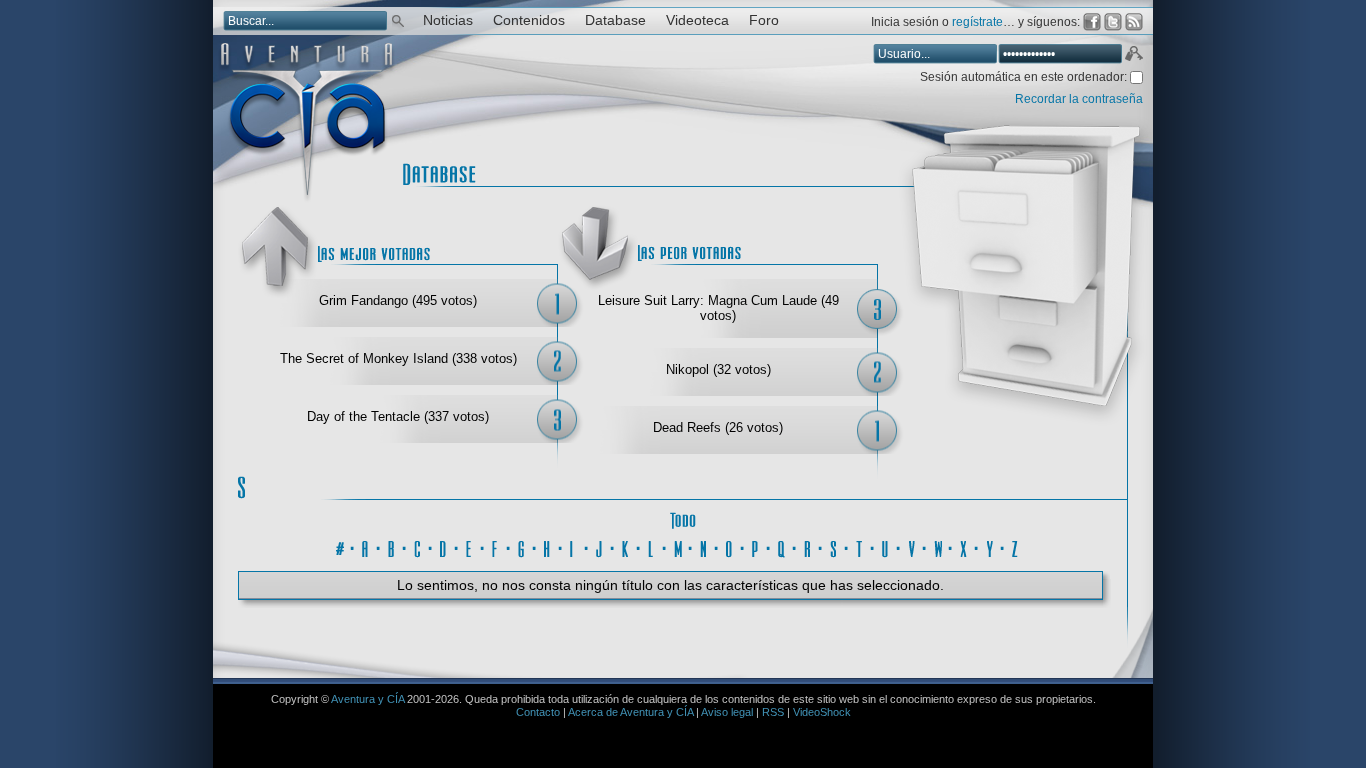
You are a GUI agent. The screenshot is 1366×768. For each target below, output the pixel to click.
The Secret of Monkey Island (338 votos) (398, 358)
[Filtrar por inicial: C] (418, 546)
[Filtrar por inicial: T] (860, 546)
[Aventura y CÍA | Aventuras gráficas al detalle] (306, 199)
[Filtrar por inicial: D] (444, 546)
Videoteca (697, 20)
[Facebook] (1092, 22)
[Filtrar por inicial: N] (704, 546)
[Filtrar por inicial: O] (730, 546)
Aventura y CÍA (367, 699)
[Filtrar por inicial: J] (600, 546)
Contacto (538, 712)
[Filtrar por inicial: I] (574, 546)
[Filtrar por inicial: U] (886, 546)
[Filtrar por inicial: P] (756, 546)
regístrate (977, 22)
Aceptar (1133, 56)
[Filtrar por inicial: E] (470, 546)
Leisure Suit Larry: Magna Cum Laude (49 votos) (718, 308)
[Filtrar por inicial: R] (808, 546)
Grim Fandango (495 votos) (398, 300)
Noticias (448, 20)
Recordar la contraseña (1079, 99)
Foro (764, 20)
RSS (773, 712)
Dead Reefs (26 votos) (718, 427)
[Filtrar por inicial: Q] (782, 546)
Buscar (398, 19)
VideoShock (822, 712)
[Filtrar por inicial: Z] (1016, 546)
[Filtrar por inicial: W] (938, 546)
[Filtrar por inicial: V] (912, 546)
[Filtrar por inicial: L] (652, 546)
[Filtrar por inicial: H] (548, 546)
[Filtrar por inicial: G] (522, 546)
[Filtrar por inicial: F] (496, 546)
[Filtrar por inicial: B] (392, 546)
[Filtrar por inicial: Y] (990, 546)
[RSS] (1134, 22)
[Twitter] (1113, 22)
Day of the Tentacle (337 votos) (398, 416)
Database (615, 20)
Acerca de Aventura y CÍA (630, 712)
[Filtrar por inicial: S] (834, 546)
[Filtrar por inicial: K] (626, 546)
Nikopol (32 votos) (718, 369)
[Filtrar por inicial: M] (678, 546)
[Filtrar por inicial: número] (340, 546)
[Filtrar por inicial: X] (964, 546)
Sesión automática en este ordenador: (1025, 77)
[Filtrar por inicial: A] (366, 546)
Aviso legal (727, 712)
